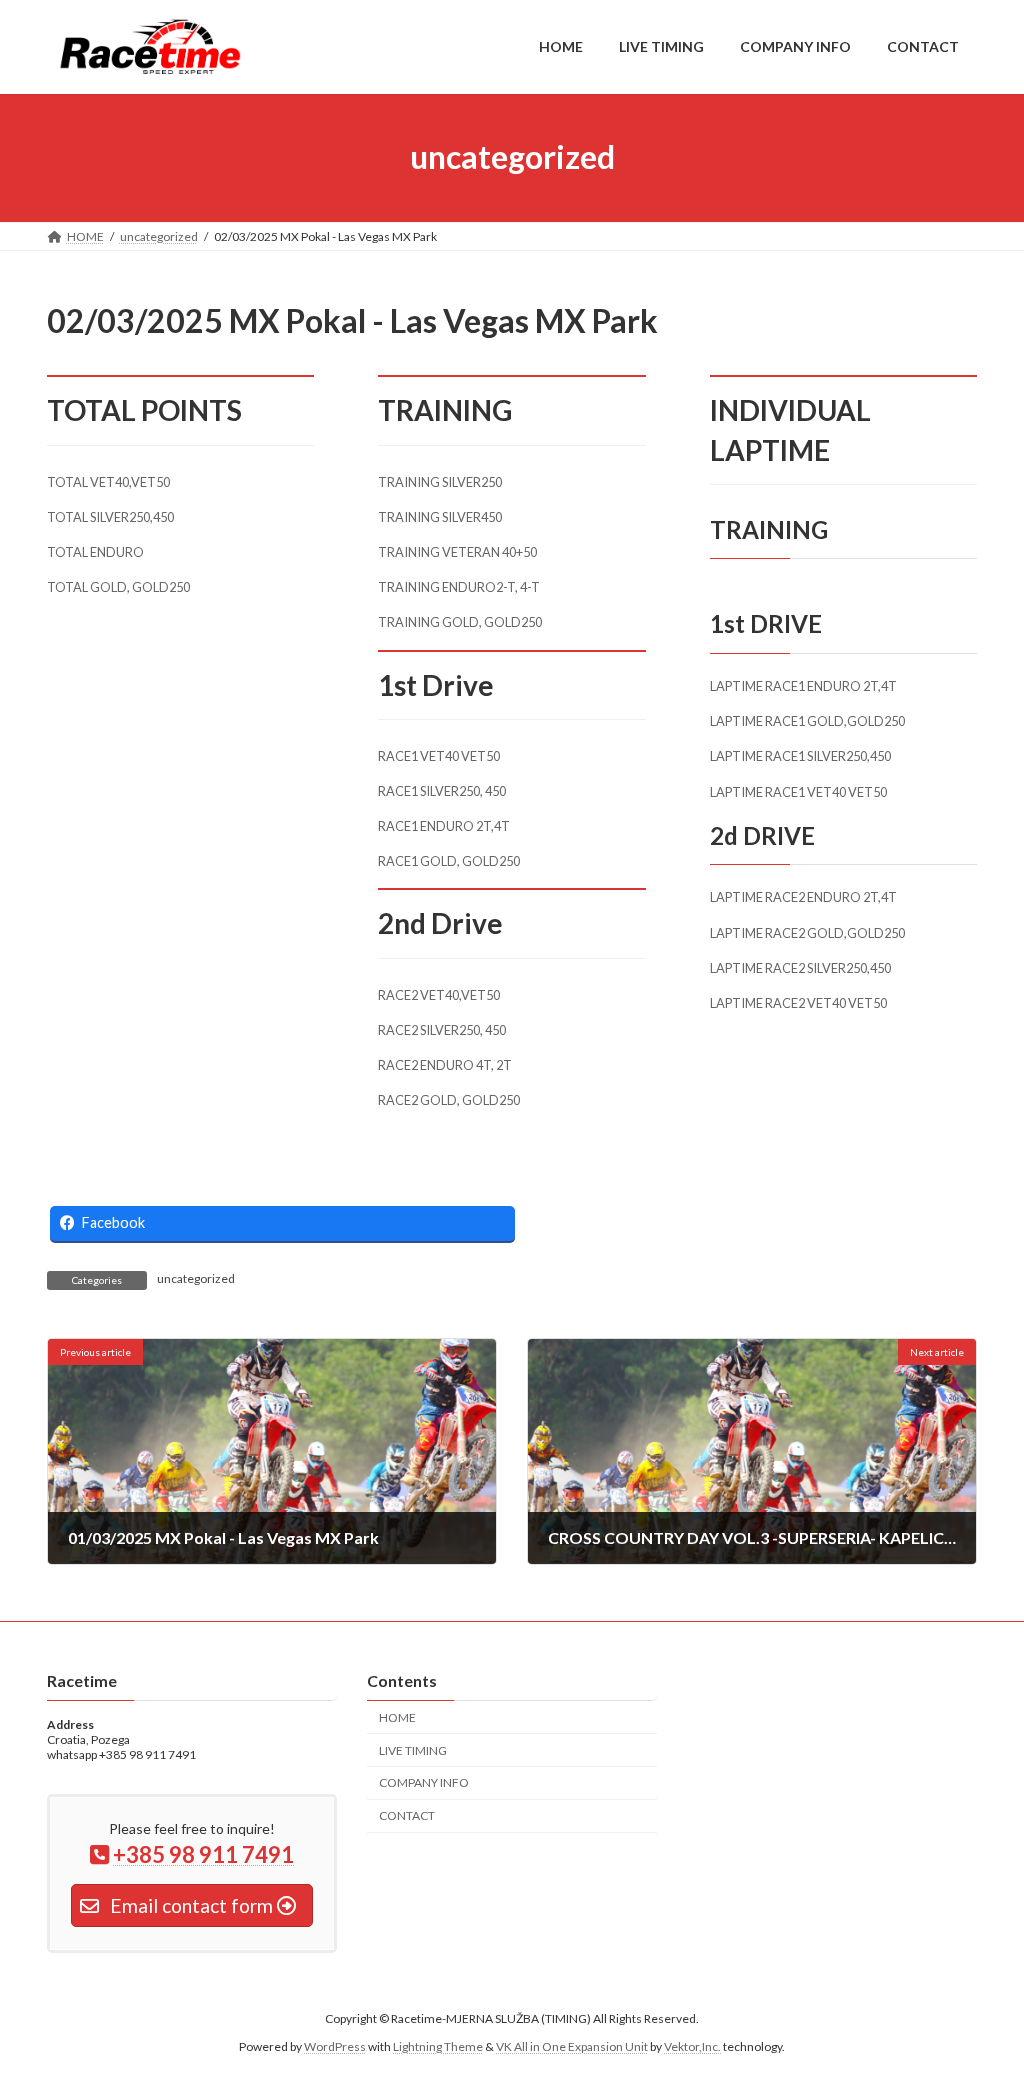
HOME (397, 1717)
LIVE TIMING (413, 1749)
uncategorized (196, 1278)
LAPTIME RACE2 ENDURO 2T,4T (803, 897)
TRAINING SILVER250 (440, 482)
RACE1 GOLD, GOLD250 (449, 861)
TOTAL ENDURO (95, 552)
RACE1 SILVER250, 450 (442, 791)
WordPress (335, 2046)
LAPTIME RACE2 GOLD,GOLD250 (807, 933)
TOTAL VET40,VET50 (108, 482)
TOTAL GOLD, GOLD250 (118, 587)
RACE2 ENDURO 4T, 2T (445, 1065)
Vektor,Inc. (692, 2046)
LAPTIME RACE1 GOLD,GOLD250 (807, 721)
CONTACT (407, 1815)
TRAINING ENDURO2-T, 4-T (459, 587)
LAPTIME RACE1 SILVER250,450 (800, 756)
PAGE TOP (980, 2001)
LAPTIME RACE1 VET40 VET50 (798, 792)
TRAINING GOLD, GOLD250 (460, 622)
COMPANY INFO (424, 1782)
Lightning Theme (438, 2046)
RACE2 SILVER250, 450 (442, 1030)
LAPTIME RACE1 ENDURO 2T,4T (803, 686)
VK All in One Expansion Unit (572, 2046)
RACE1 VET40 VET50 (439, 756)
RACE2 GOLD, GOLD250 (449, 1100)
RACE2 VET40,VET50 (439, 995)
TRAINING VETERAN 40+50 (457, 552)
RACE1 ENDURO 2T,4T (444, 826)
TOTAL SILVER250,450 (110, 517)
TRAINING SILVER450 (440, 517)
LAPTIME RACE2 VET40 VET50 (798, 1003)
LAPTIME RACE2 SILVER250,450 (800, 968)
